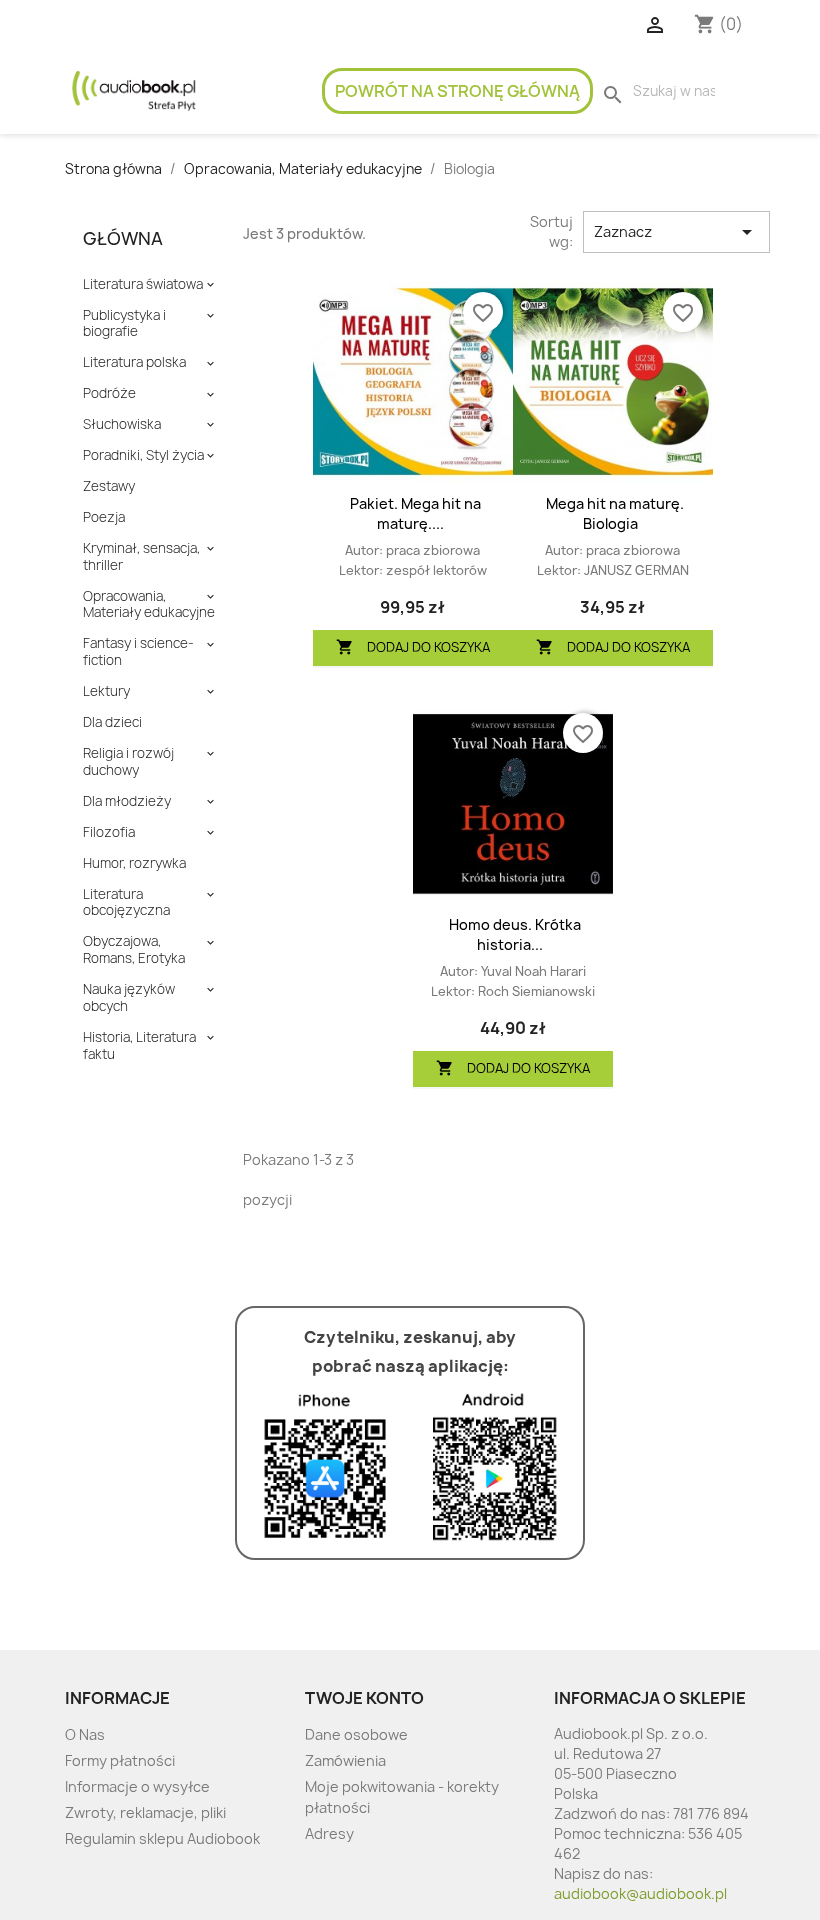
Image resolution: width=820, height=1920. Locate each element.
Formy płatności (120, 1760)
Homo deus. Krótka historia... (515, 934)
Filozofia (109, 832)
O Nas (85, 1734)
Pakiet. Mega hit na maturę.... (415, 513)
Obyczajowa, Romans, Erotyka (134, 950)
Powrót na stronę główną (457, 91)
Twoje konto (364, 1698)
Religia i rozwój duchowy (128, 762)
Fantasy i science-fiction (138, 652)
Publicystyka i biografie (124, 324)
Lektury (106, 691)
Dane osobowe (356, 1734)
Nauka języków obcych (129, 998)
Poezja (104, 517)
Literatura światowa (143, 284)
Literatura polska (134, 362)
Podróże (109, 393)
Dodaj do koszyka (413, 647)
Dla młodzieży (127, 801)
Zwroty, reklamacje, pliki (145, 1812)
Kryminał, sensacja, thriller (141, 557)
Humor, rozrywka (134, 863)
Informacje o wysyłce (137, 1786)
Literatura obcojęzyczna (126, 903)
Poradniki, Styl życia (143, 455)
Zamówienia (345, 1760)
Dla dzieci (112, 722)
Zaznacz (676, 232)
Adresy (329, 1833)
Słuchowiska (122, 424)
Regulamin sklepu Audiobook (162, 1838)
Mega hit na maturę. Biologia (615, 513)
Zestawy (109, 486)
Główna (123, 238)
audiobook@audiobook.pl (640, 1893)
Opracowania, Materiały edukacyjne (149, 605)
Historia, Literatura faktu (139, 1046)
